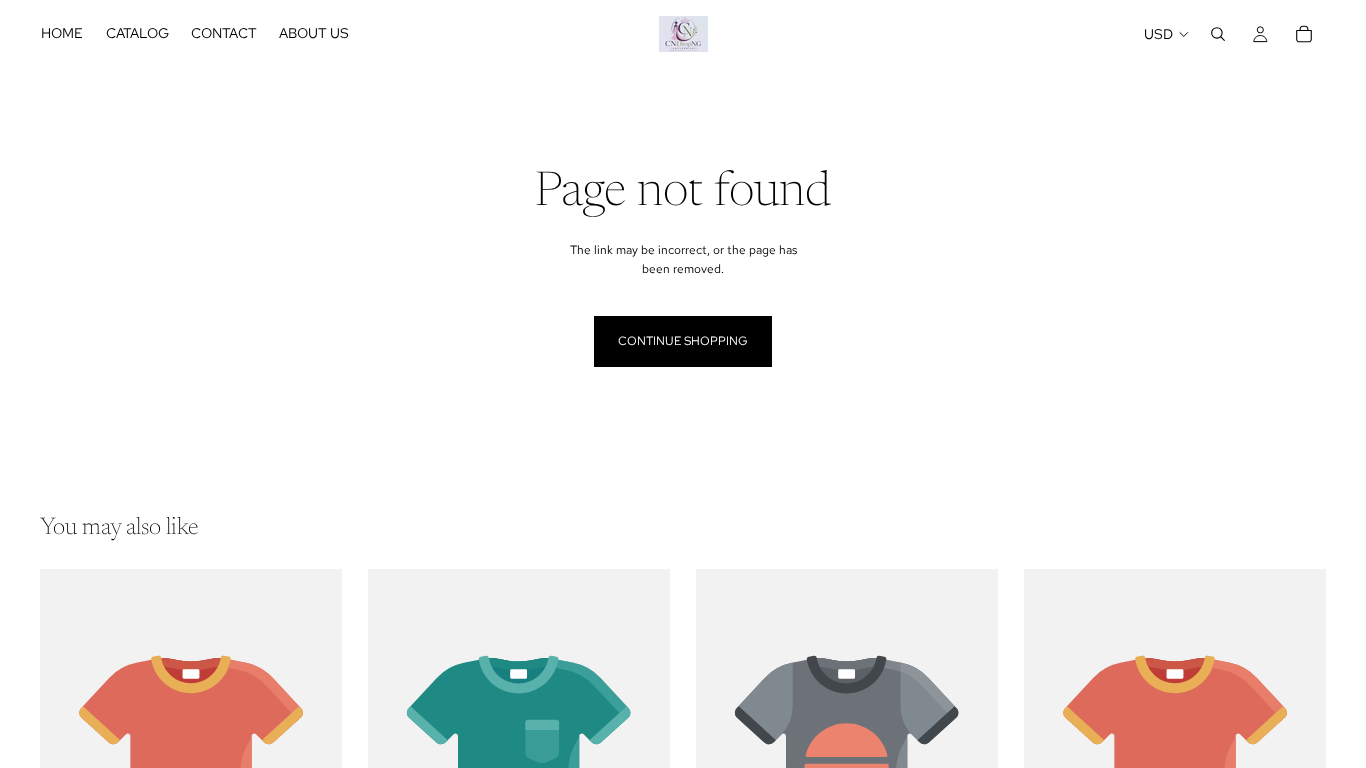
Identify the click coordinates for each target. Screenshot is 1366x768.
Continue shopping (683, 341)
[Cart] (1304, 34)
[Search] (1218, 34)
